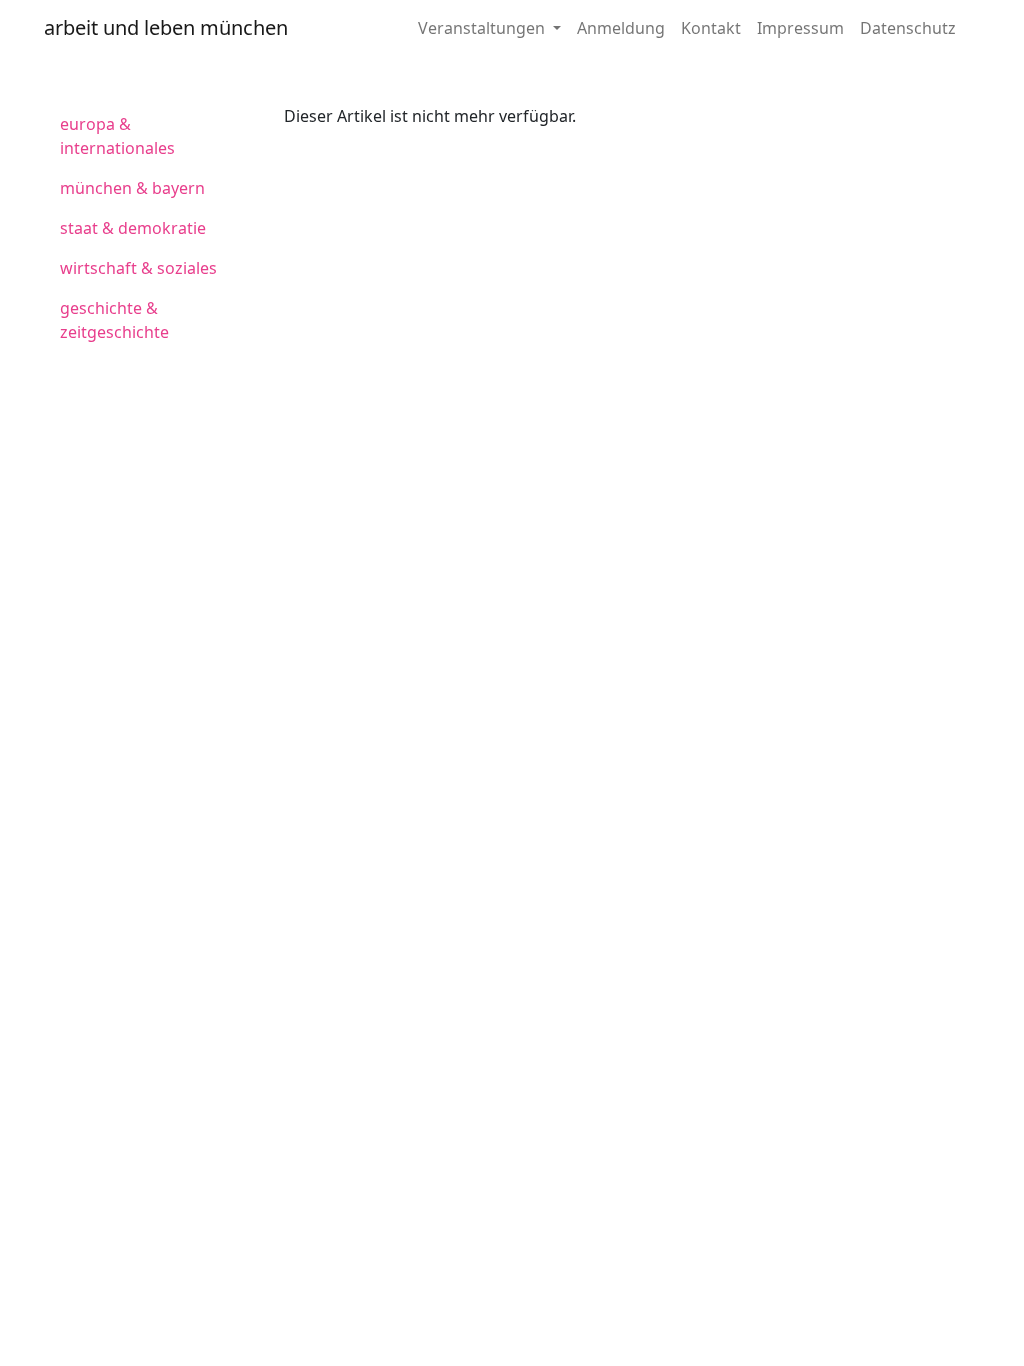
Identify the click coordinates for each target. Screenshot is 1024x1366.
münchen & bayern (132, 188)
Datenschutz (908, 28)
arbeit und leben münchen (166, 27)
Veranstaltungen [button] (483, 28)
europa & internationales (117, 136)
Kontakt (711, 28)
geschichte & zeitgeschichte (114, 320)
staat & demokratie (133, 228)
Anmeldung (621, 28)
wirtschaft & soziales (138, 268)
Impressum (800, 28)
